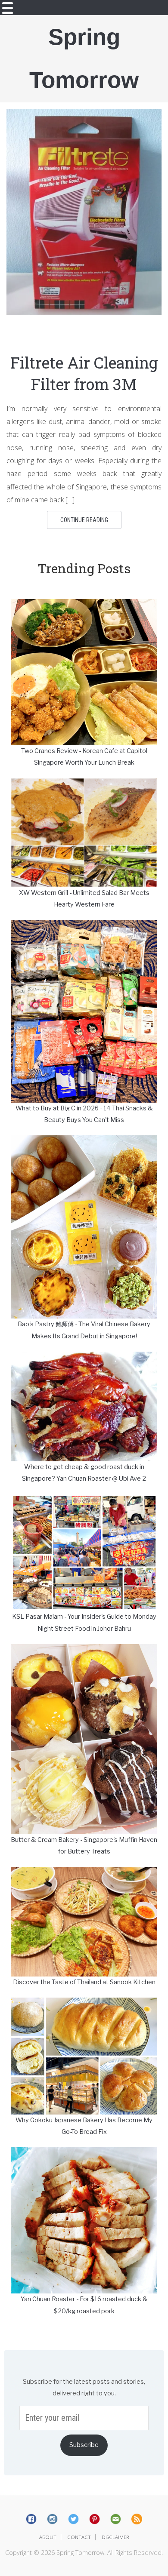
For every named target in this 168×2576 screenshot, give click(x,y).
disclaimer (115, 2537)
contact (79, 2537)
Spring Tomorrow (84, 58)
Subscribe (84, 2445)
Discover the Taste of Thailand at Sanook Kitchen (84, 1982)
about (48, 2537)
